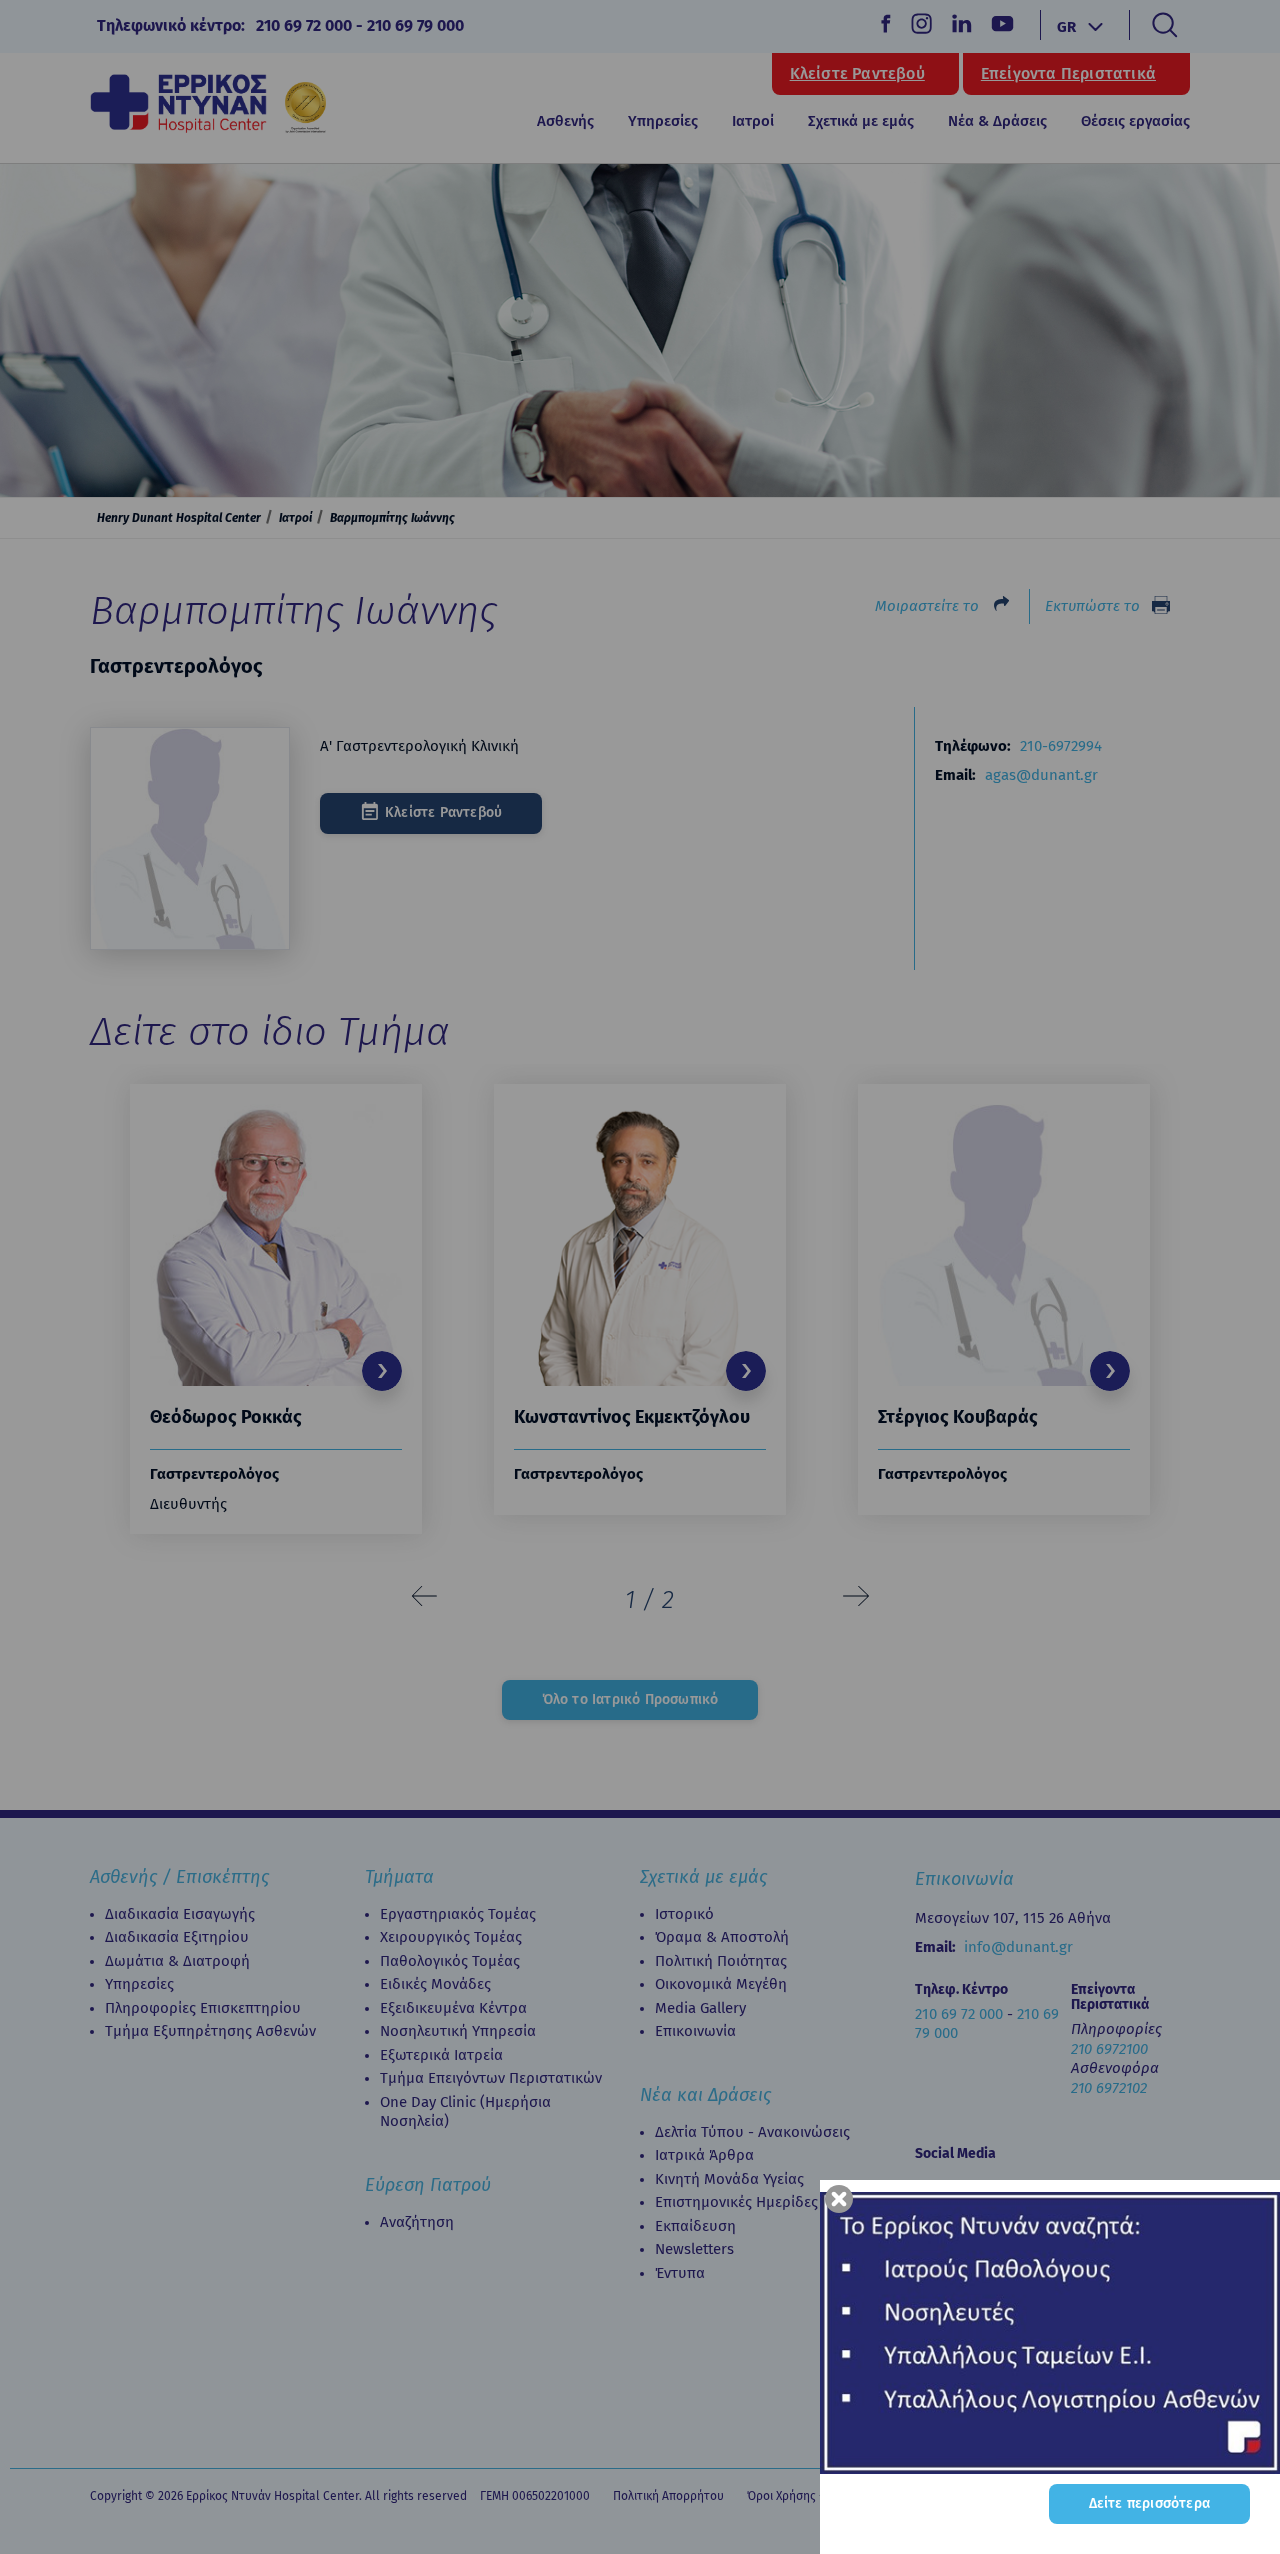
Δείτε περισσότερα (1149, 2503)
